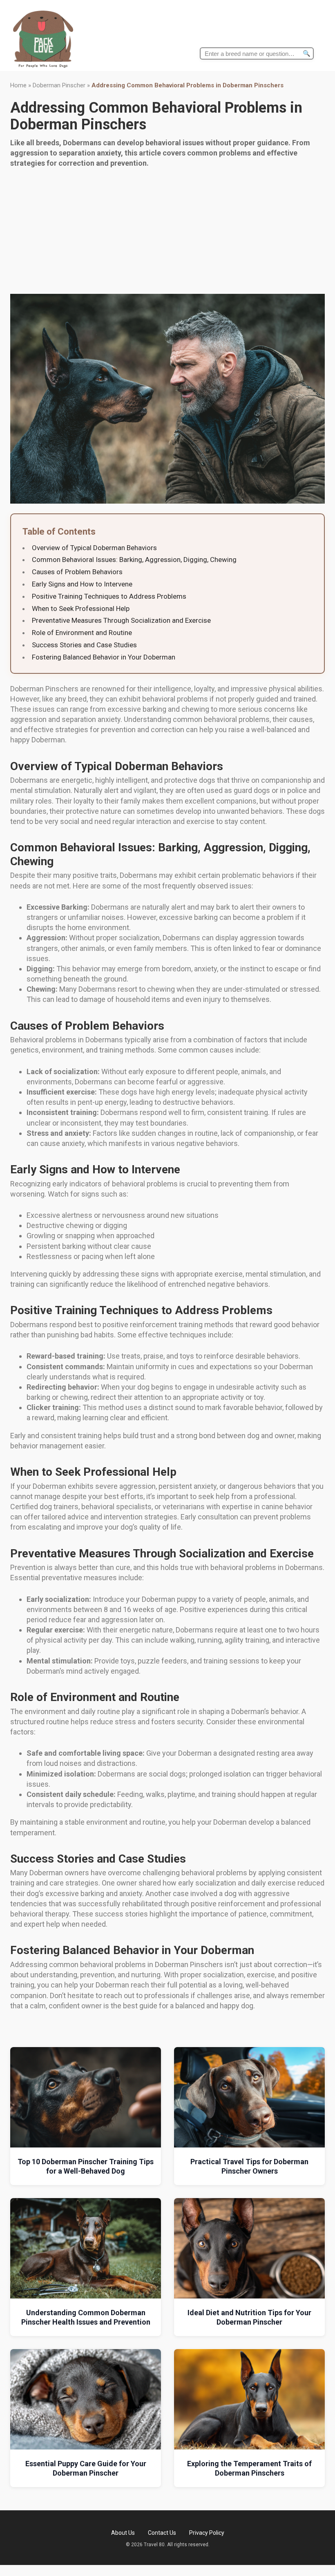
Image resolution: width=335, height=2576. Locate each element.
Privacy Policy (207, 2533)
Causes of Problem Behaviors (77, 572)
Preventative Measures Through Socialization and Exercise (121, 620)
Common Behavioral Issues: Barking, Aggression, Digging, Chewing (134, 560)
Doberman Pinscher (59, 85)
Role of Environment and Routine (82, 633)
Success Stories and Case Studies (84, 645)
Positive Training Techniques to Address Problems (109, 596)
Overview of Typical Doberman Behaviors (94, 548)
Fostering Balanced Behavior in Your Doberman (104, 657)
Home (18, 85)
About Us (123, 2533)
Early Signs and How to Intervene (82, 584)
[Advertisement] (167, 233)
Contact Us (162, 2533)
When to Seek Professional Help (81, 608)
